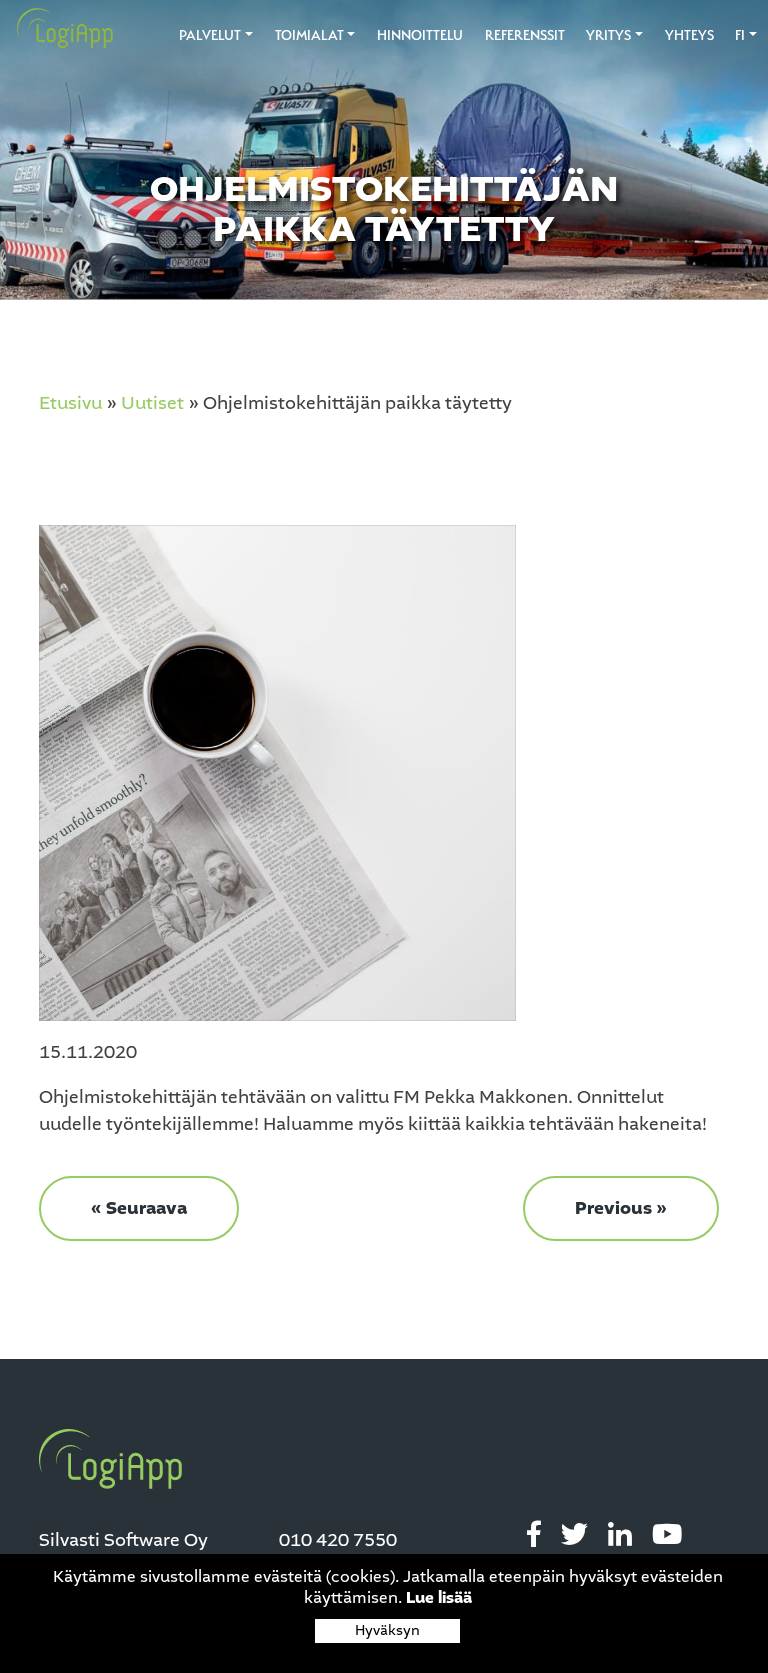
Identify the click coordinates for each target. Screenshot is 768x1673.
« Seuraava (139, 1208)
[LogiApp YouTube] (667, 1535)
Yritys (608, 35)
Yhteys (689, 35)
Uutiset (152, 403)
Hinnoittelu (420, 35)
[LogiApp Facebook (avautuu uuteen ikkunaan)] (534, 1535)
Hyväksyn (387, 1630)
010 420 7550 (338, 1540)
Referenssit (525, 35)
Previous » (621, 1208)
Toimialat (309, 35)
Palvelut (210, 35)
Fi (740, 35)
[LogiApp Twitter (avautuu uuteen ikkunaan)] (574, 1535)
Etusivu (70, 403)
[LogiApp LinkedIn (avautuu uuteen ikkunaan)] (620, 1535)
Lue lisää (439, 1598)
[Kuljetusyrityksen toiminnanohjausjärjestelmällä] (57, 28)
